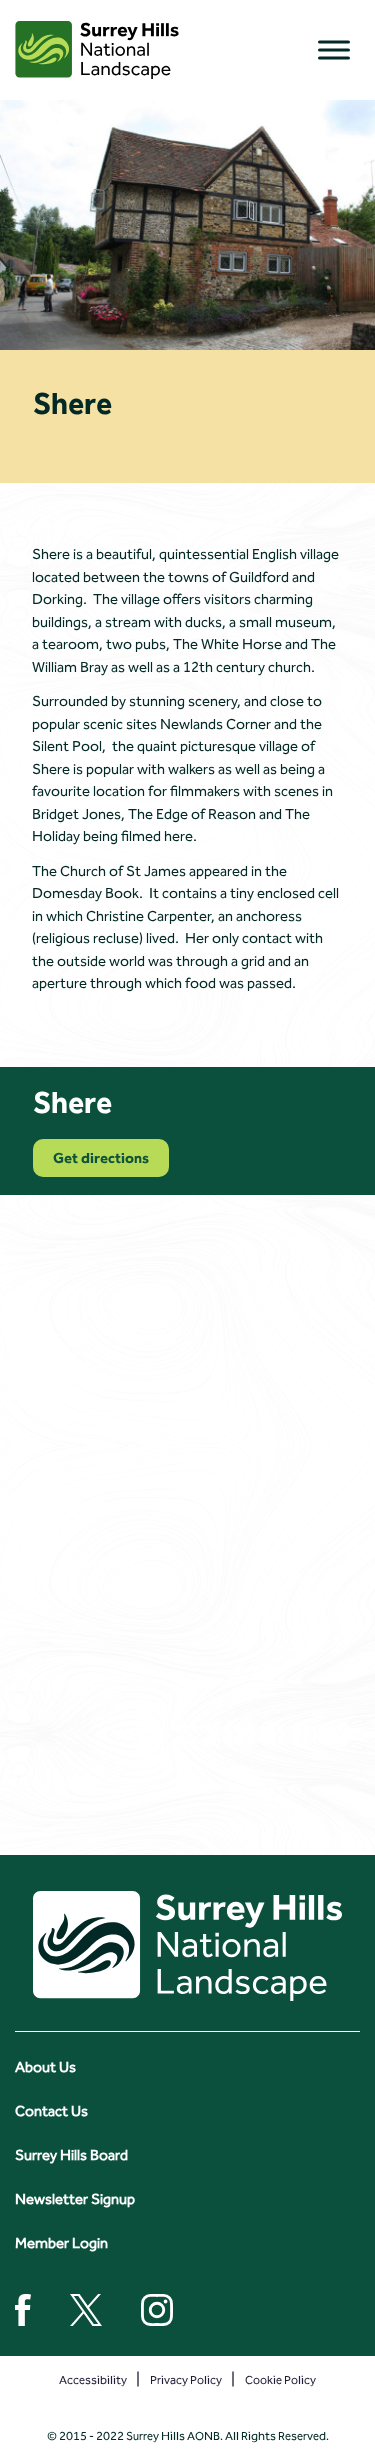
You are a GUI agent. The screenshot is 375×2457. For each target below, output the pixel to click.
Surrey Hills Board (71, 2155)
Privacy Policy (186, 2380)
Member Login (61, 2243)
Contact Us (51, 2111)
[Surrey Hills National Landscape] (97, 50)
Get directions (101, 1158)
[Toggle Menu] (334, 49)
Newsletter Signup (75, 2199)
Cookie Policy (280, 2380)
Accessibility (93, 2380)
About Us (45, 2067)
